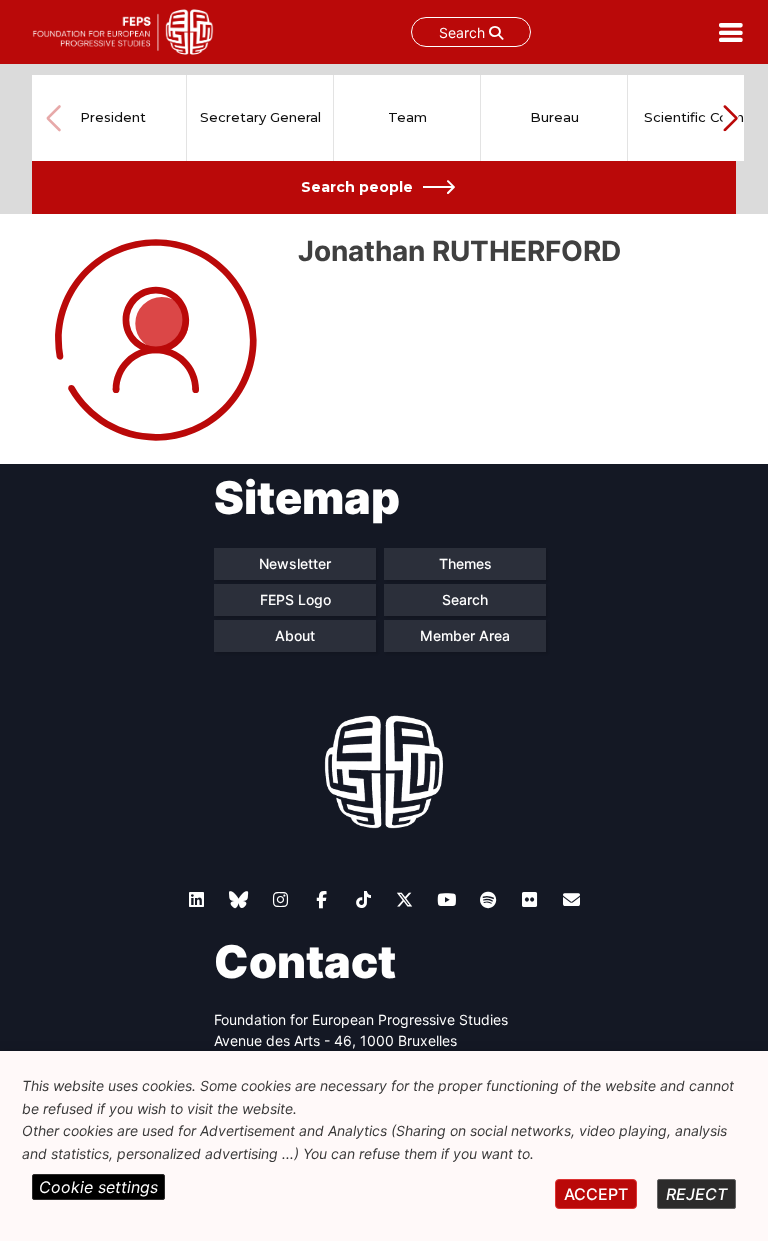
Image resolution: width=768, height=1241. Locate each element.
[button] (730, 118)
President (113, 117)
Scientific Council (701, 117)
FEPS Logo (295, 599)
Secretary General (260, 117)
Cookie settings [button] (98, 1187)
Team (407, 117)
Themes (465, 563)
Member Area (465, 635)
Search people (357, 187)
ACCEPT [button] (596, 1194)
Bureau (554, 117)
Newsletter (295, 563)
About (295, 635)
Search (464, 32)
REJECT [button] (696, 1194)
